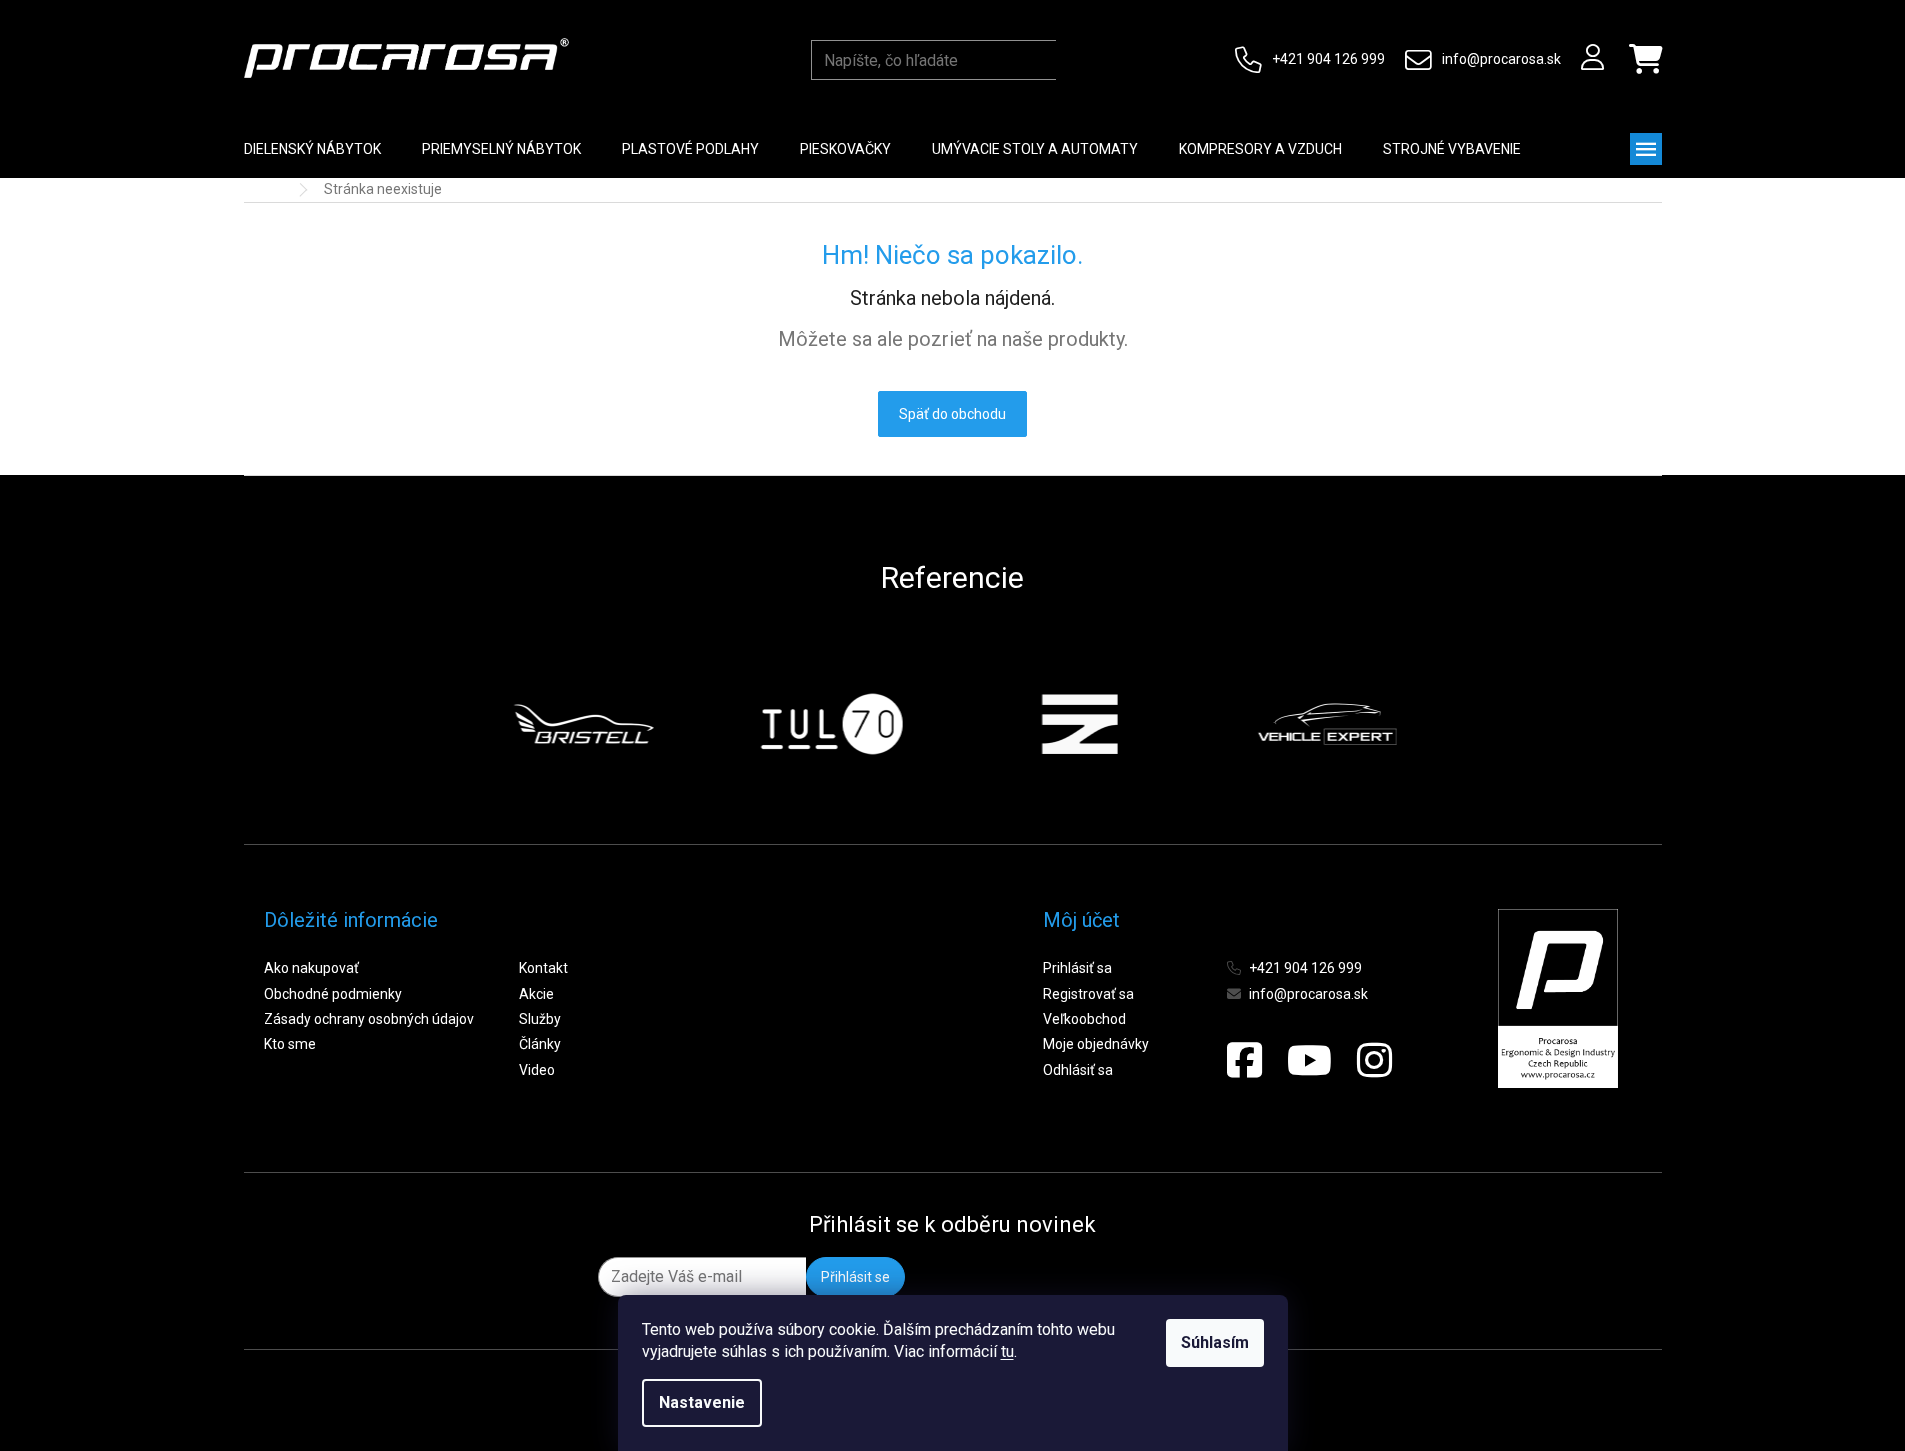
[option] (581, 724)
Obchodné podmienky (333, 994)
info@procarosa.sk (1501, 59)
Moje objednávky (1096, 1044)
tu (1007, 1351)
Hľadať (1075, 60)
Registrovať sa (1088, 994)
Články (540, 1044)
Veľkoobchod (1084, 1019)
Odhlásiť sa (1078, 1070)
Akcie (536, 994)
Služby (540, 1019)
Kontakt (543, 968)
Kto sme (290, 1044)
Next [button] (1443, 724)
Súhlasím (1215, 1342)
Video (537, 1070)
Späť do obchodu (952, 414)
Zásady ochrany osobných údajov (369, 1019)
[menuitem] (312, 149)
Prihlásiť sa (1077, 968)
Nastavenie (702, 1402)
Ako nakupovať (311, 968)
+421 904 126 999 (1328, 59)
